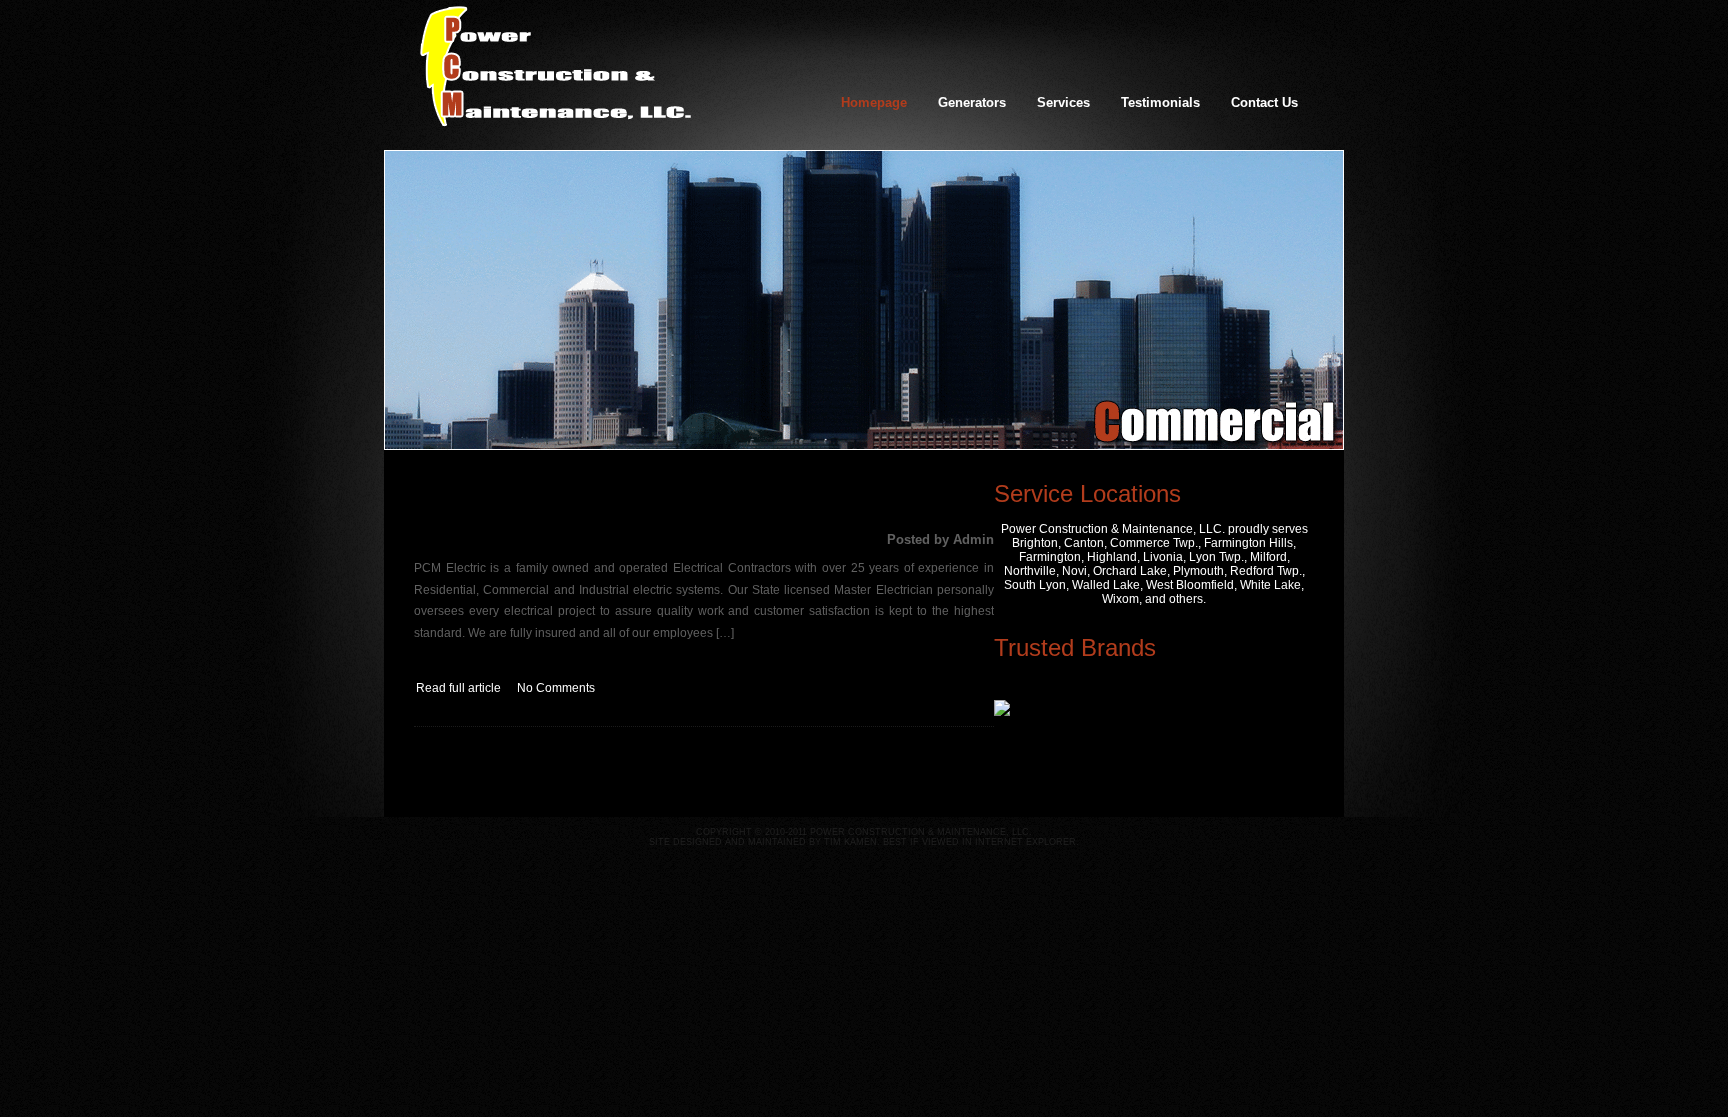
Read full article (458, 688)
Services (1063, 102)
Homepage (874, 102)
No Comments (556, 688)
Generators (972, 102)
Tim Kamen (850, 842)
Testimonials (1160, 102)
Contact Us (1264, 102)
